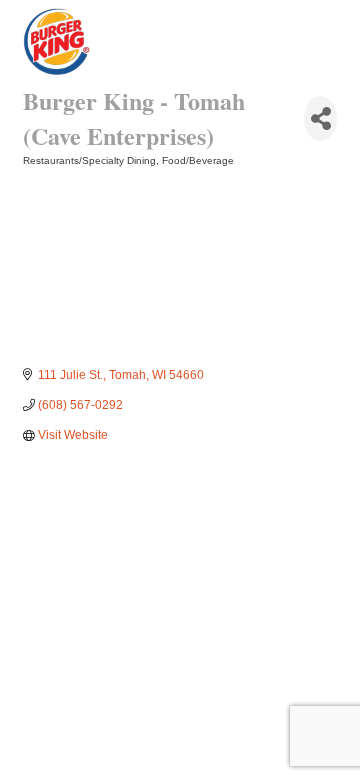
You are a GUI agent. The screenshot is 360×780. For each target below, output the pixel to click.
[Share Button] (320, 118)
